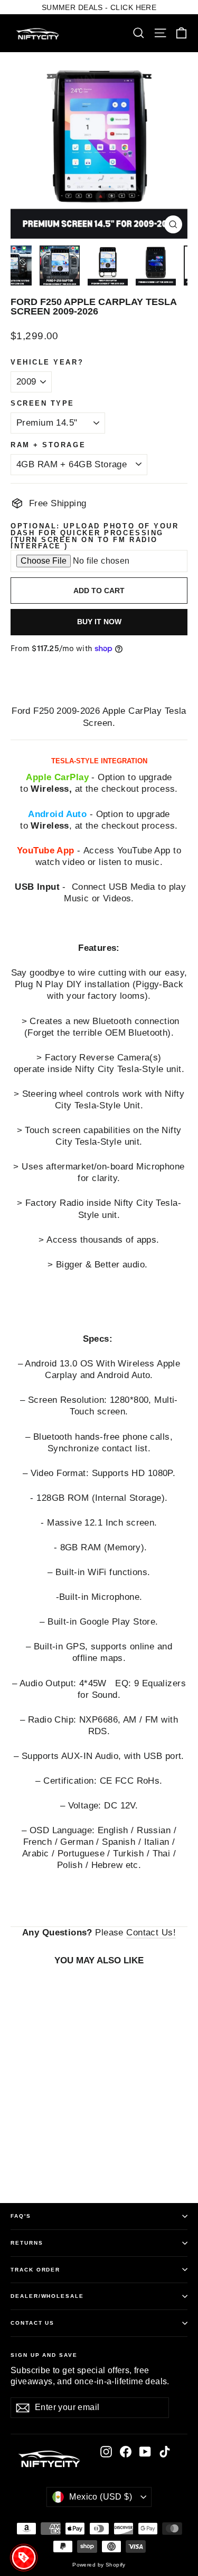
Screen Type (43, 404)
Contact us (32, 2323)
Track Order (35, 2270)
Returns (27, 2243)
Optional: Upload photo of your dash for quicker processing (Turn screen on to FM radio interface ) (95, 537)
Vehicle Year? (47, 363)
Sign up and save (44, 2355)
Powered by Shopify (99, 2565)
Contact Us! (151, 1933)
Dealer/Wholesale (47, 2296)
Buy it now (99, 622)
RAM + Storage (48, 445)
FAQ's (21, 2216)
